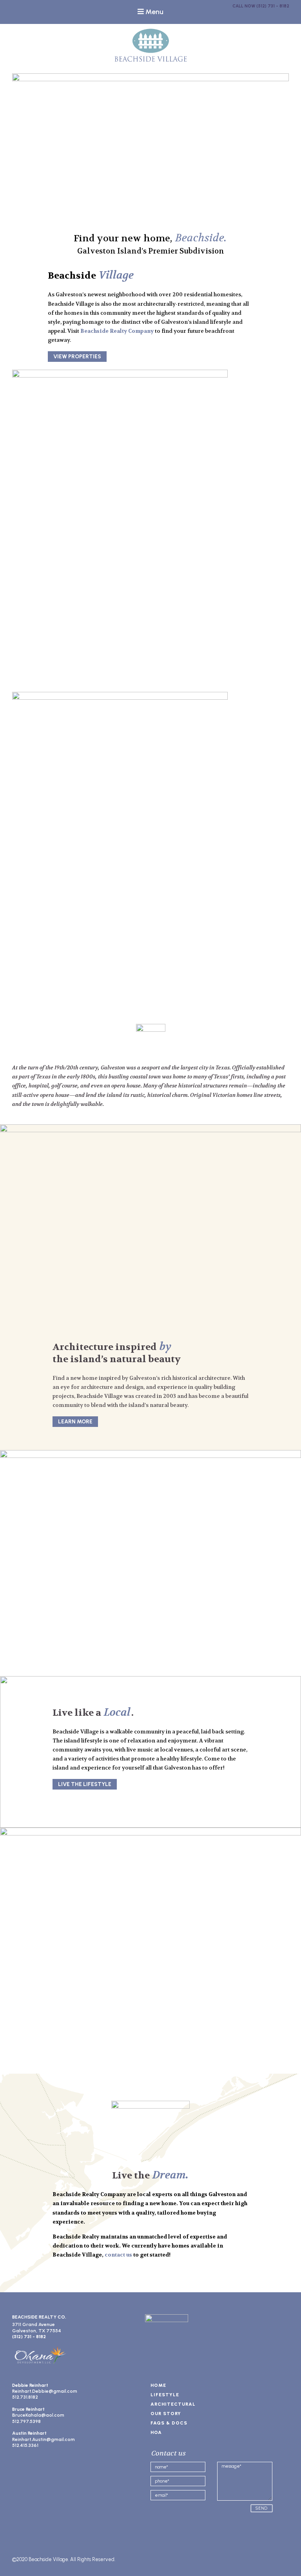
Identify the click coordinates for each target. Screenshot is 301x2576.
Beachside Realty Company (117, 331)
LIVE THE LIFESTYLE (85, 1784)
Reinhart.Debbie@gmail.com (45, 2391)
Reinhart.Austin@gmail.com (44, 2439)
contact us (118, 2255)
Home (158, 2385)
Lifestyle (165, 2395)
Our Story (166, 2414)
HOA (156, 2432)
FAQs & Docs (169, 2423)
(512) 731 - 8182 (273, 6)
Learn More (75, 1422)
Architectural (173, 2404)
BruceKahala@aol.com (38, 2415)
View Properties (77, 357)
